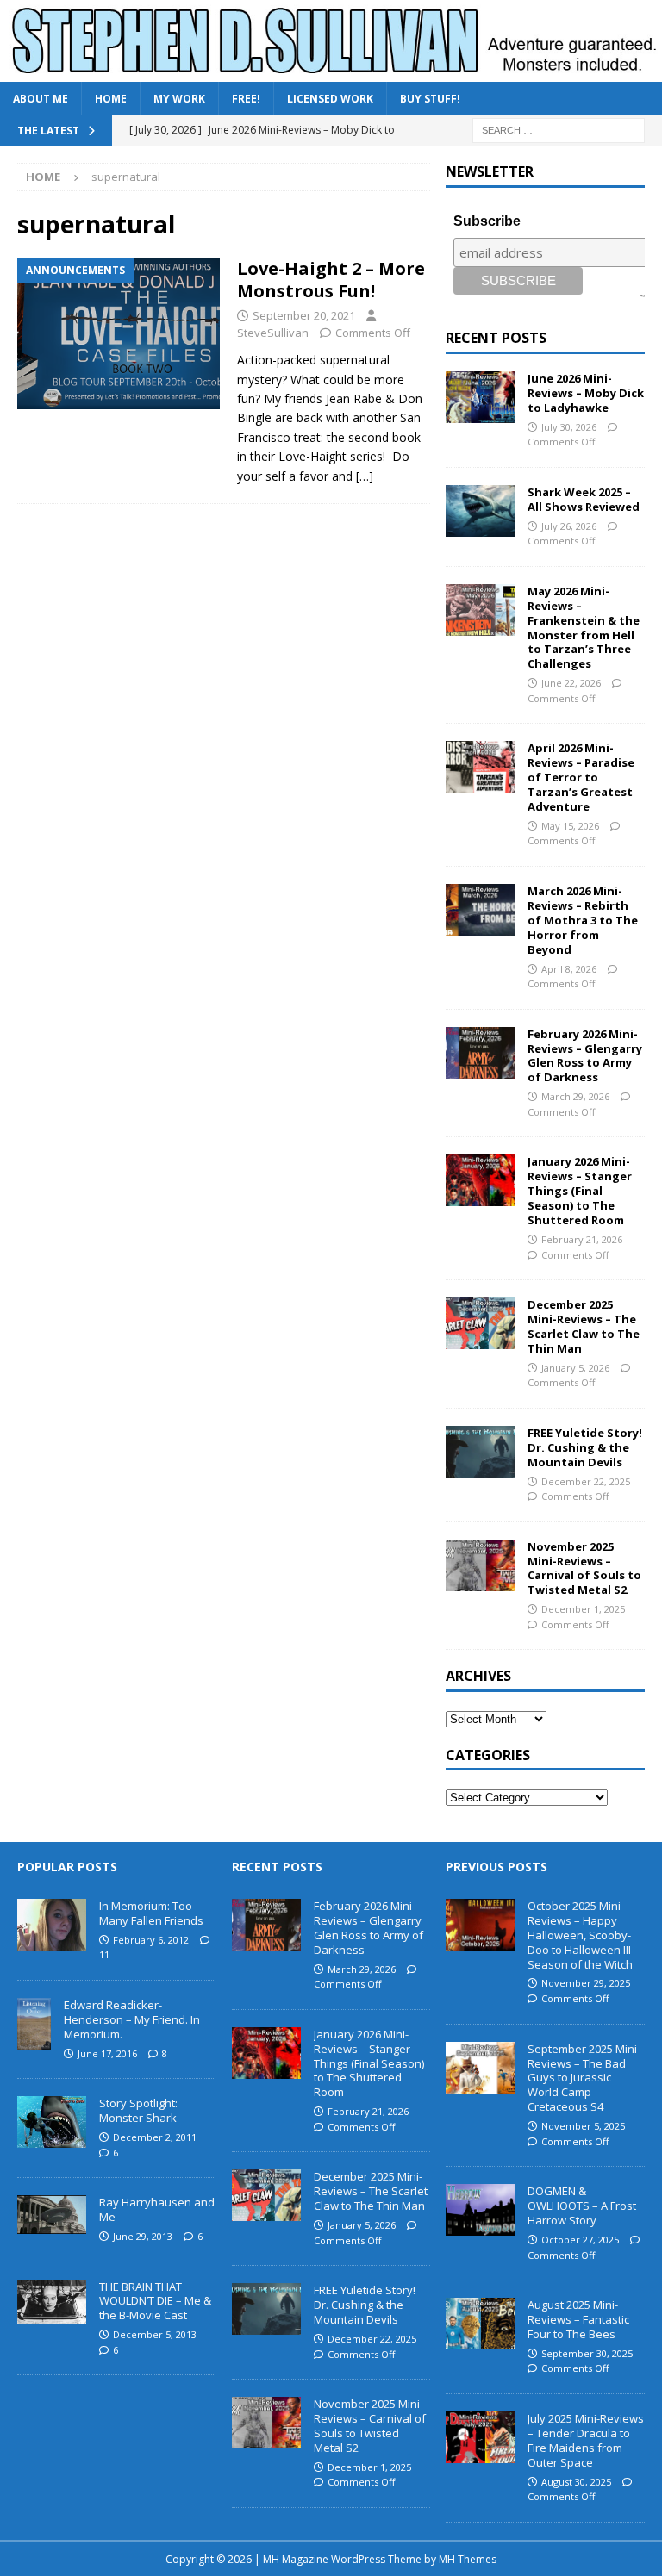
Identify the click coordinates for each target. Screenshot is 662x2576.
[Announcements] (119, 333)
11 (104, 1954)
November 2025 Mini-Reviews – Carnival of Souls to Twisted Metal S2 (584, 1568)
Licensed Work (330, 99)
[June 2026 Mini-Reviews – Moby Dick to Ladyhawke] (480, 397)
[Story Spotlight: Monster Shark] (52, 2122)
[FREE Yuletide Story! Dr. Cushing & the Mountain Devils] (480, 1452)
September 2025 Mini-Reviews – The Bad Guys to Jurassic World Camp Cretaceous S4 (584, 2078)
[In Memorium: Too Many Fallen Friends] (52, 1925)
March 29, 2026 (575, 1096)
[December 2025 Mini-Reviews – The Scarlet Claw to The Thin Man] (480, 1323)
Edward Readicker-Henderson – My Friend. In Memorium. (132, 2019)
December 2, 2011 (155, 2137)
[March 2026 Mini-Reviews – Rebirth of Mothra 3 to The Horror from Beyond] (480, 910)
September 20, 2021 (304, 315)
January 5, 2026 (575, 1368)
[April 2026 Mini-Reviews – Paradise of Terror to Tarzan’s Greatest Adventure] (480, 767)
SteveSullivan (273, 333)
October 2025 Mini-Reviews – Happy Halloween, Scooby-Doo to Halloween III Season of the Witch (580, 1935)
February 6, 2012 (151, 1940)
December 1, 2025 (583, 1609)
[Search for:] (559, 130)
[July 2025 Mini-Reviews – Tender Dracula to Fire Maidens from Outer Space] (480, 2437)
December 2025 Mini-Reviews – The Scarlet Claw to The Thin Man (584, 1326)
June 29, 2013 (143, 2236)
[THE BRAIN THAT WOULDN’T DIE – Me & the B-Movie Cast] (52, 2302)
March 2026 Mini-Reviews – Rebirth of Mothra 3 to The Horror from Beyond (583, 920)
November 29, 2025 (586, 1983)
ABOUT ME (41, 99)
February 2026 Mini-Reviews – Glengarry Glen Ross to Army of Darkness (585, 1056)
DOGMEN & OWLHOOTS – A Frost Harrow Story (582, 2206)
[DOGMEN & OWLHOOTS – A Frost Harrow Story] (480, 2210)
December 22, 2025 (586, 1481)
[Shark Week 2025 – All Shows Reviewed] (480, 511)
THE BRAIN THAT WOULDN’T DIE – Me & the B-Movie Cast (155, 2301)
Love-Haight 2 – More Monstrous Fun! (331, 280)
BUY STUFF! (430, 99)
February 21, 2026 (582, 1239)
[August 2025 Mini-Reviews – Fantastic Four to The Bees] (480, 2324)
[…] (365, 476)
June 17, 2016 (107, 2053)
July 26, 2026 (569, 526)
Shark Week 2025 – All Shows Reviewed (584, 499)
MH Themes (468, 2559)
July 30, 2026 (569, 427)
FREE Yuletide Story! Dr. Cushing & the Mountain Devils (585, 1447)
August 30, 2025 (576, 2482)
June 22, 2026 (571, 683)
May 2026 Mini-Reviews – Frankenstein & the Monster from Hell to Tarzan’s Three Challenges (584, 627)
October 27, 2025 (580, 2240)
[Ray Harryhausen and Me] (52, 2215)
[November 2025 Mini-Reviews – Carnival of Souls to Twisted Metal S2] (480, 1565)
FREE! (246, 99)
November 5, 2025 (583, 2126)
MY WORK (179, 99)
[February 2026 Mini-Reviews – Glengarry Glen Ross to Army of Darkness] (480, 1053)
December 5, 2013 (155, 2334)
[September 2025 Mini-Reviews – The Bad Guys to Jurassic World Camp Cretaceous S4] (480, 2068)
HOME (111, 99)
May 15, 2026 (570, 826)
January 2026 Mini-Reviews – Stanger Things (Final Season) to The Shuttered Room (580, 1191)
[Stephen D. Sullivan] (331, 72)
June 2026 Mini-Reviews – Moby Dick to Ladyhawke (586, 393)
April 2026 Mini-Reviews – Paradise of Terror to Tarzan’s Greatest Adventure (581, 777)
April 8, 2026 (569, 969)
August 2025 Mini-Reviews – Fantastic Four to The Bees (578, 2319)
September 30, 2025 (587, 2353)
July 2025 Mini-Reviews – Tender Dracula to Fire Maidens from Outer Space (586, 2440)
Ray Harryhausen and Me (157, 2209)
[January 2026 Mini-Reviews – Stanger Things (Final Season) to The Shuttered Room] (480, 1180)
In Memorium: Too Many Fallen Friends (151, 1913)
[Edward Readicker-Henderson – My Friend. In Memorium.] (34, 2024)
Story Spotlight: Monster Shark (138, 2110)
